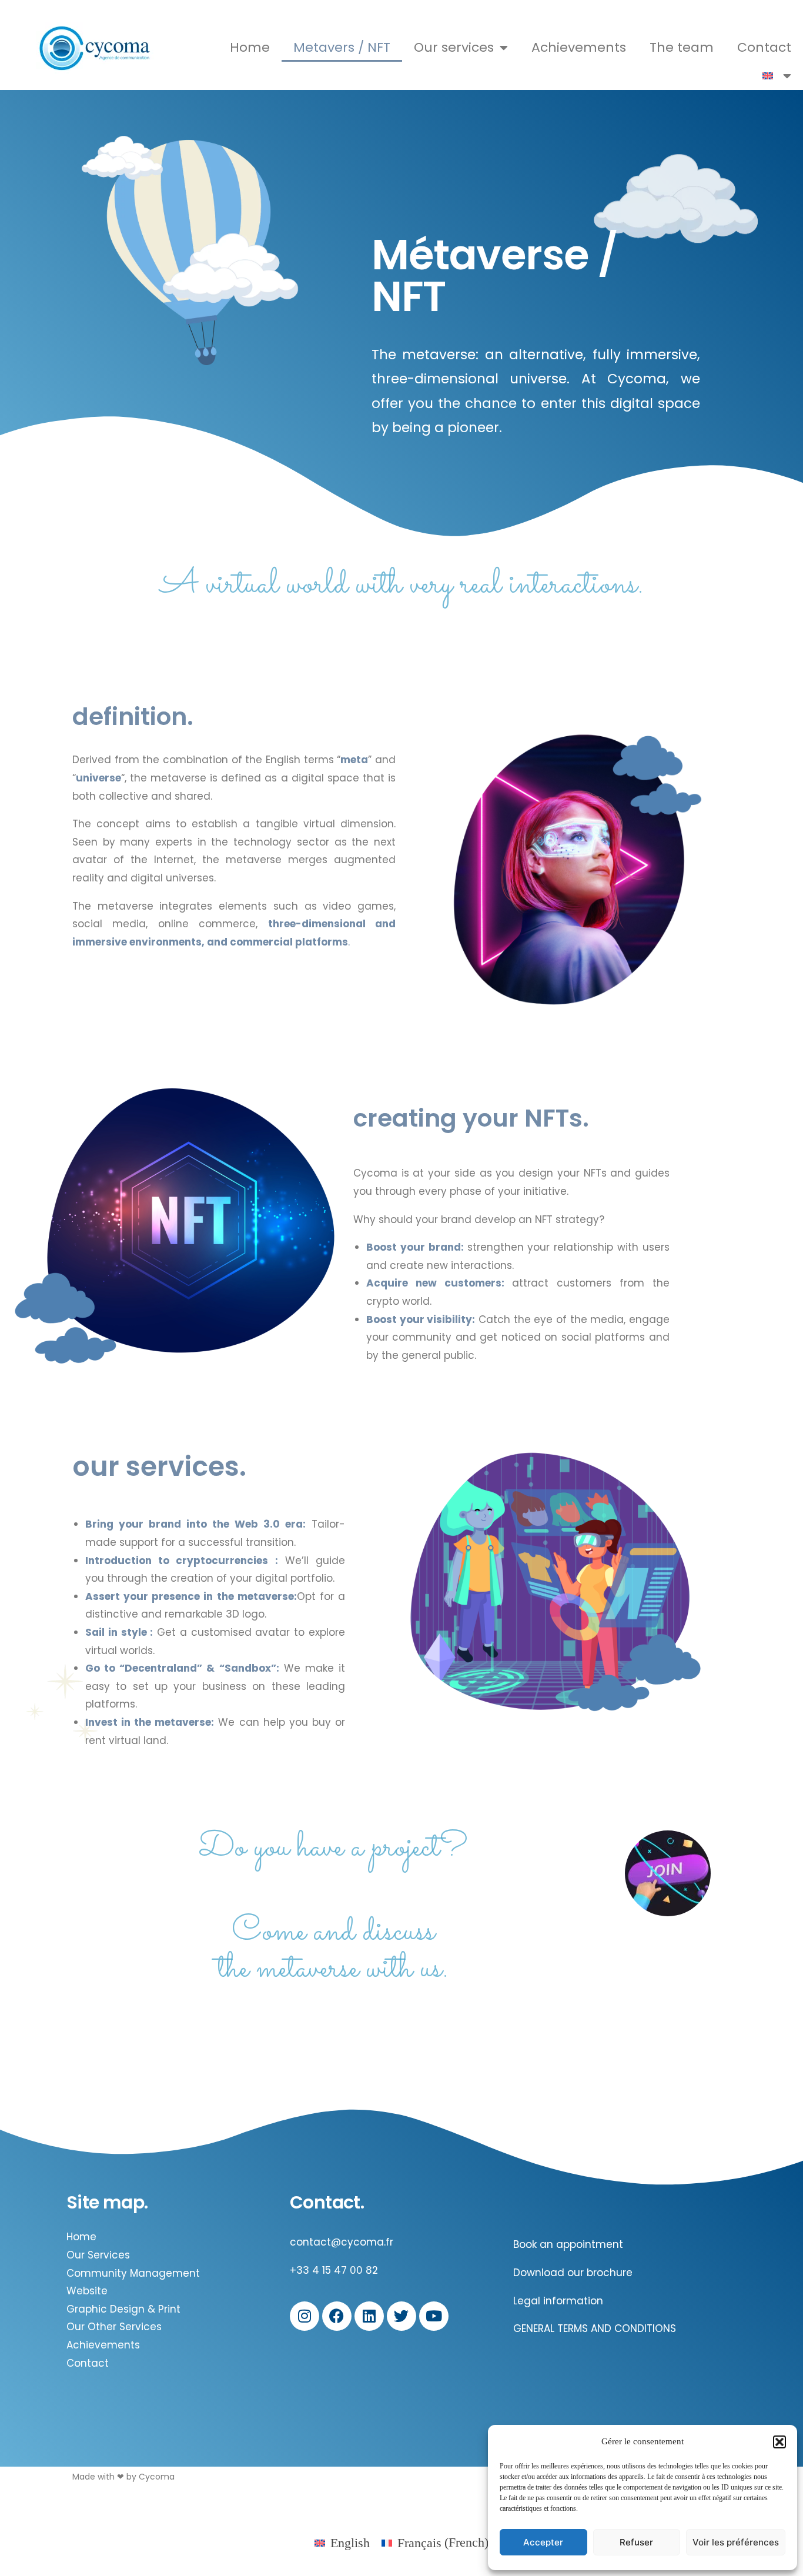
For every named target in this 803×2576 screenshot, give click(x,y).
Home (250, 47)
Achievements (579, 47)
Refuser (636, 2542)
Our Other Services (114, 2327)
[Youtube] (434, 2316)
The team (682, 47)
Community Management (133, 2273)
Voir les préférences (736, 2542)
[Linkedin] (369, 2316)
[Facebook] (337, 2316)
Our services (454, 47)
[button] (779, 2442)
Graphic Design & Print (123, 2309)
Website (87, 2291)
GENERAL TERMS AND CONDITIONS (595, 2328)
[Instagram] (305, 2316)
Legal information (558, 2301)
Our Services (98, 2255)
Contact (764, 47)
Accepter (543, 2542)
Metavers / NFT (342, 47)
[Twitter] (401, 2316)
